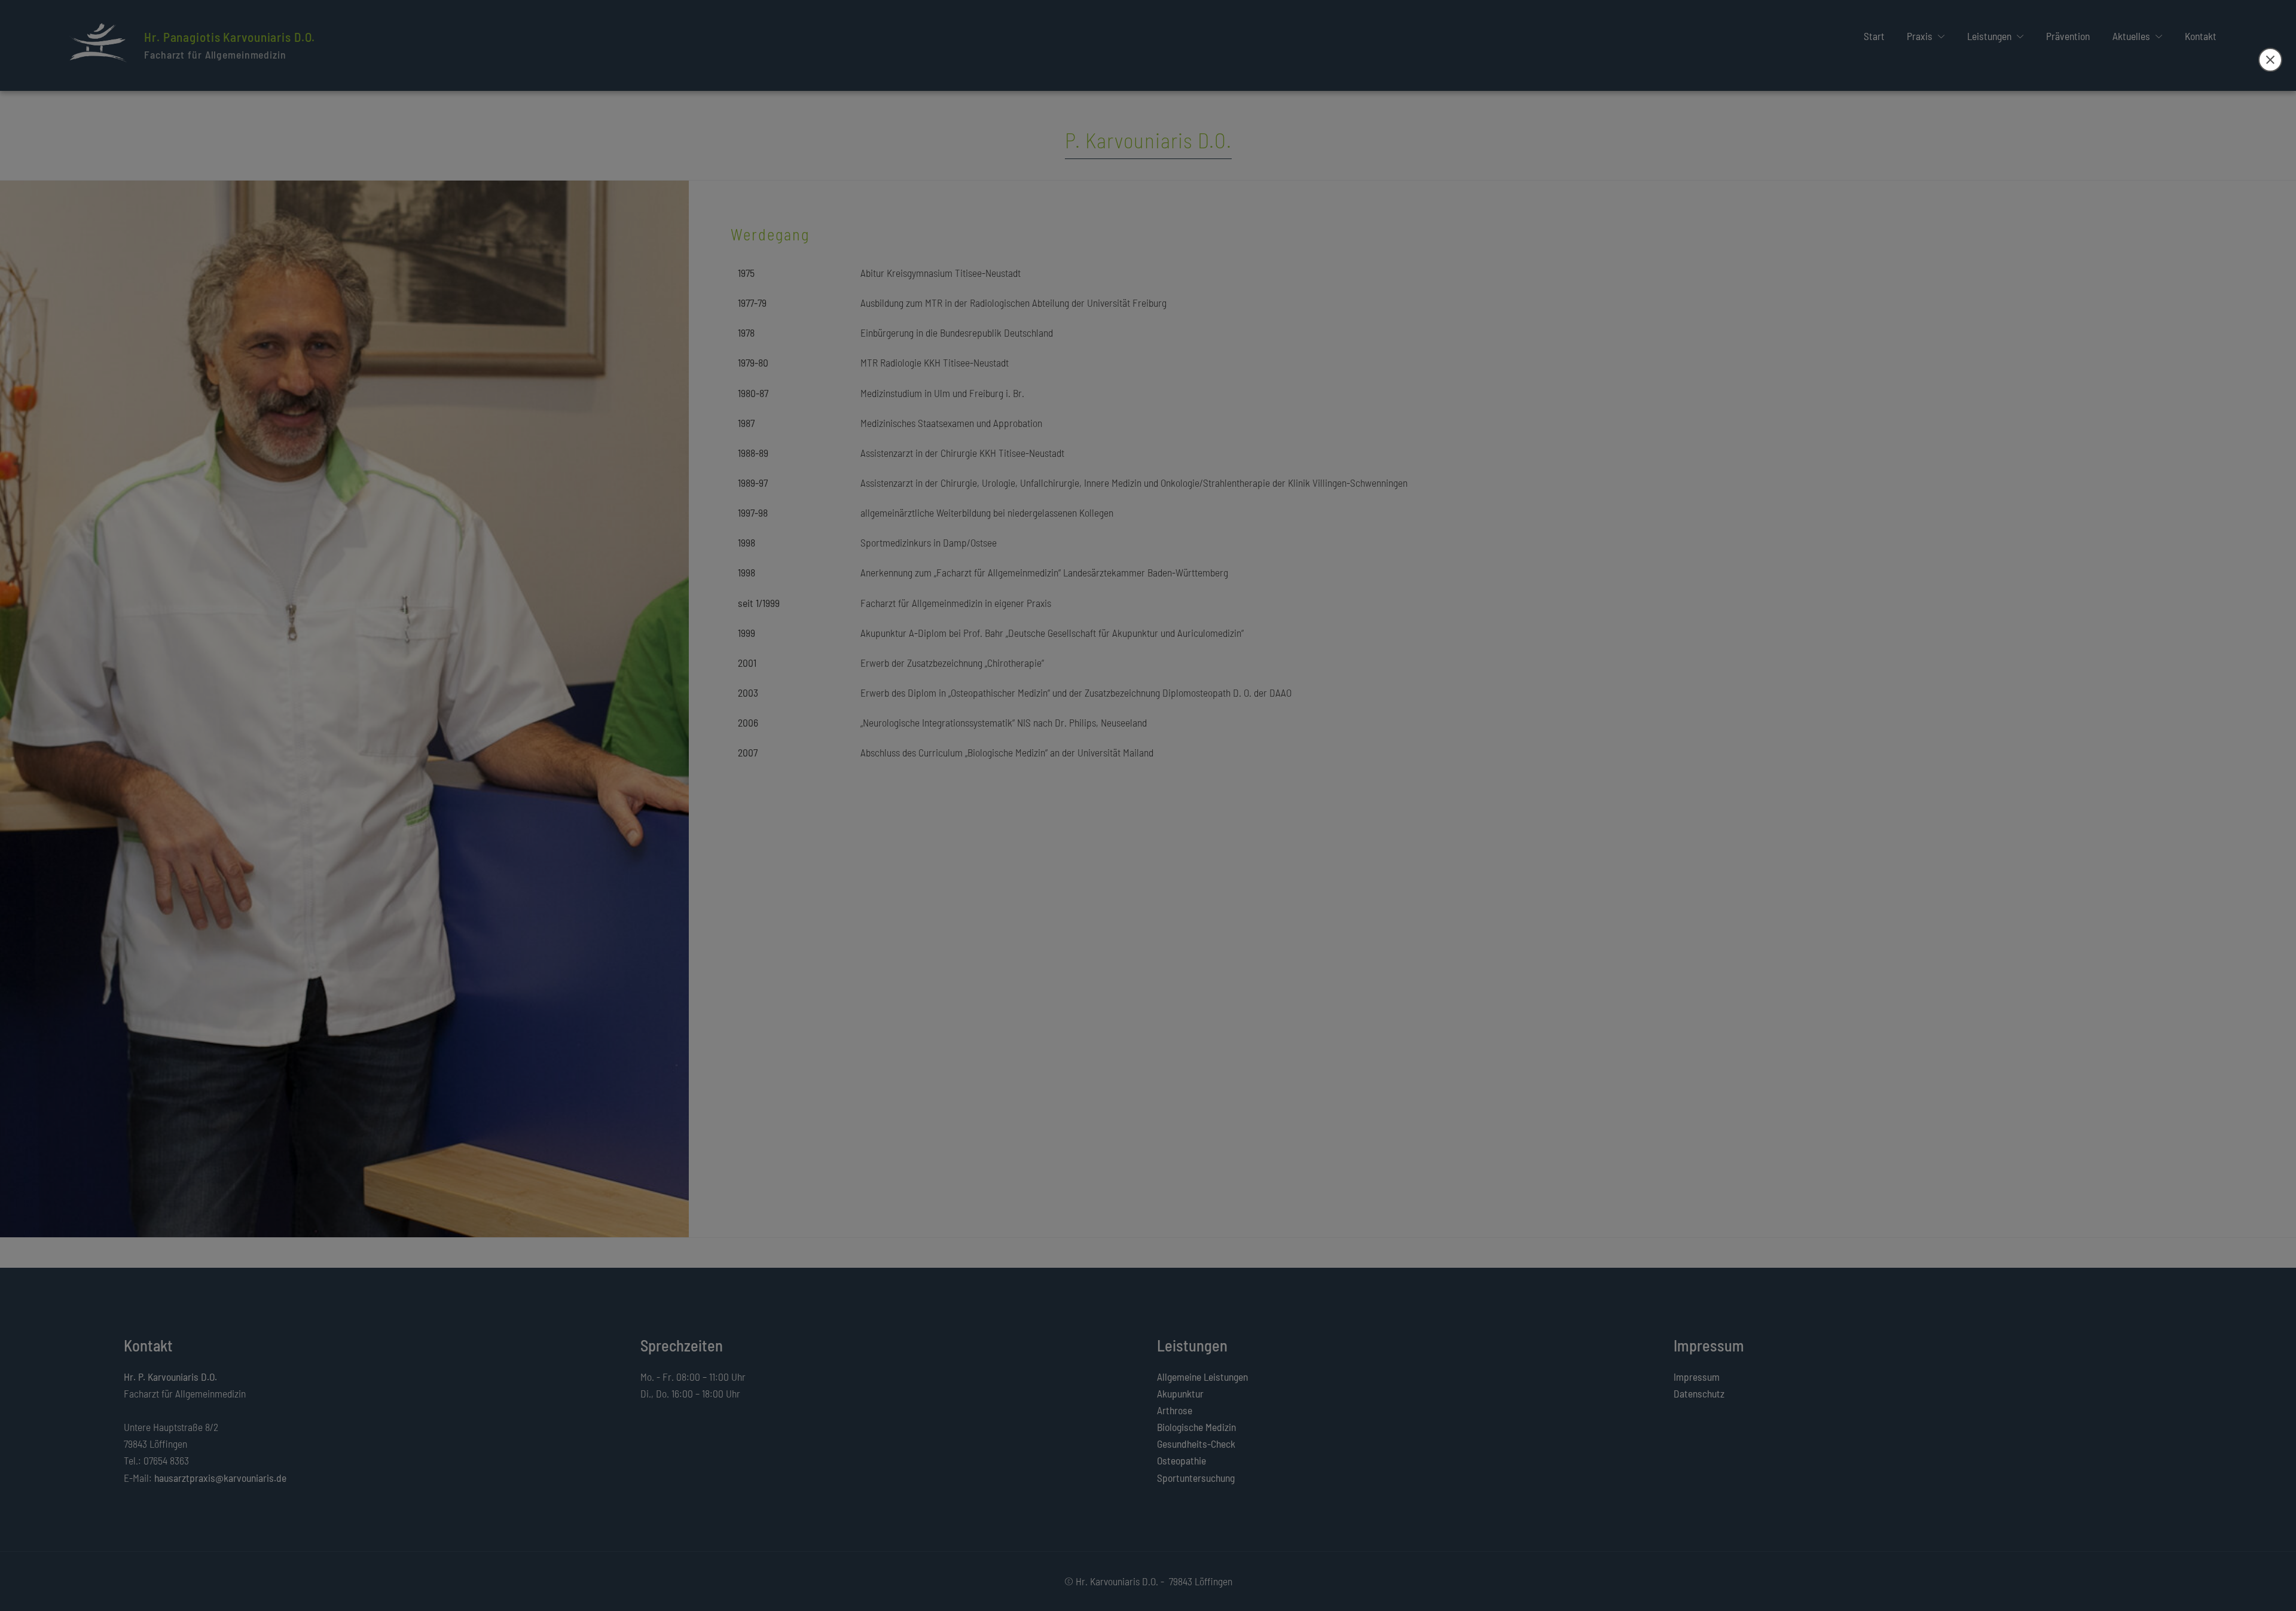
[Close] (2270, 60)
